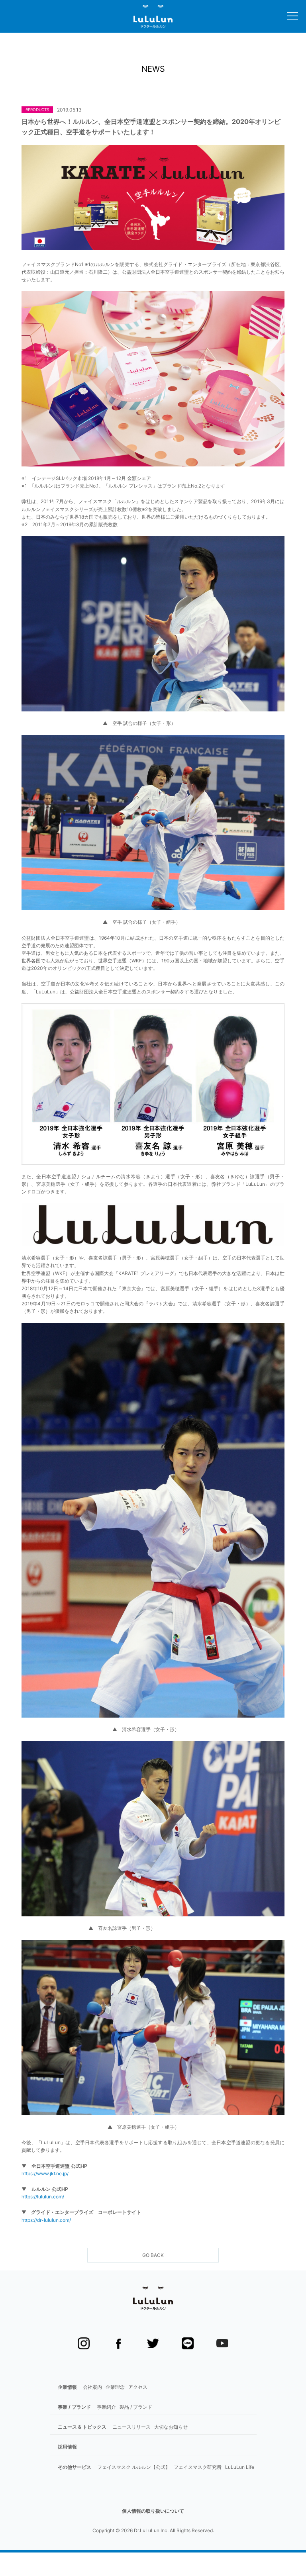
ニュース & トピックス (82, 2427)
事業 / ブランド (74, 2407)
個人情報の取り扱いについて (153, 2511)
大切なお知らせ (171, 2427)
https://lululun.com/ (43, 2197)
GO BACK (153, 2255)
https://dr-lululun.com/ (46, 2220)
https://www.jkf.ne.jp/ (45, 2173)
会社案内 (92, 2387)
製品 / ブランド (136, 2407)
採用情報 (67, 2447)
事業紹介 (106, 2407)
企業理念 (115, 2387)
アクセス (138, 2387)
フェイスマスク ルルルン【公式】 (134, 2467)
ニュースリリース (131, 2427)
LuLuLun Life (240, 2467)
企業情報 (67, 2387)
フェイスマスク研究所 (198, 2467)
